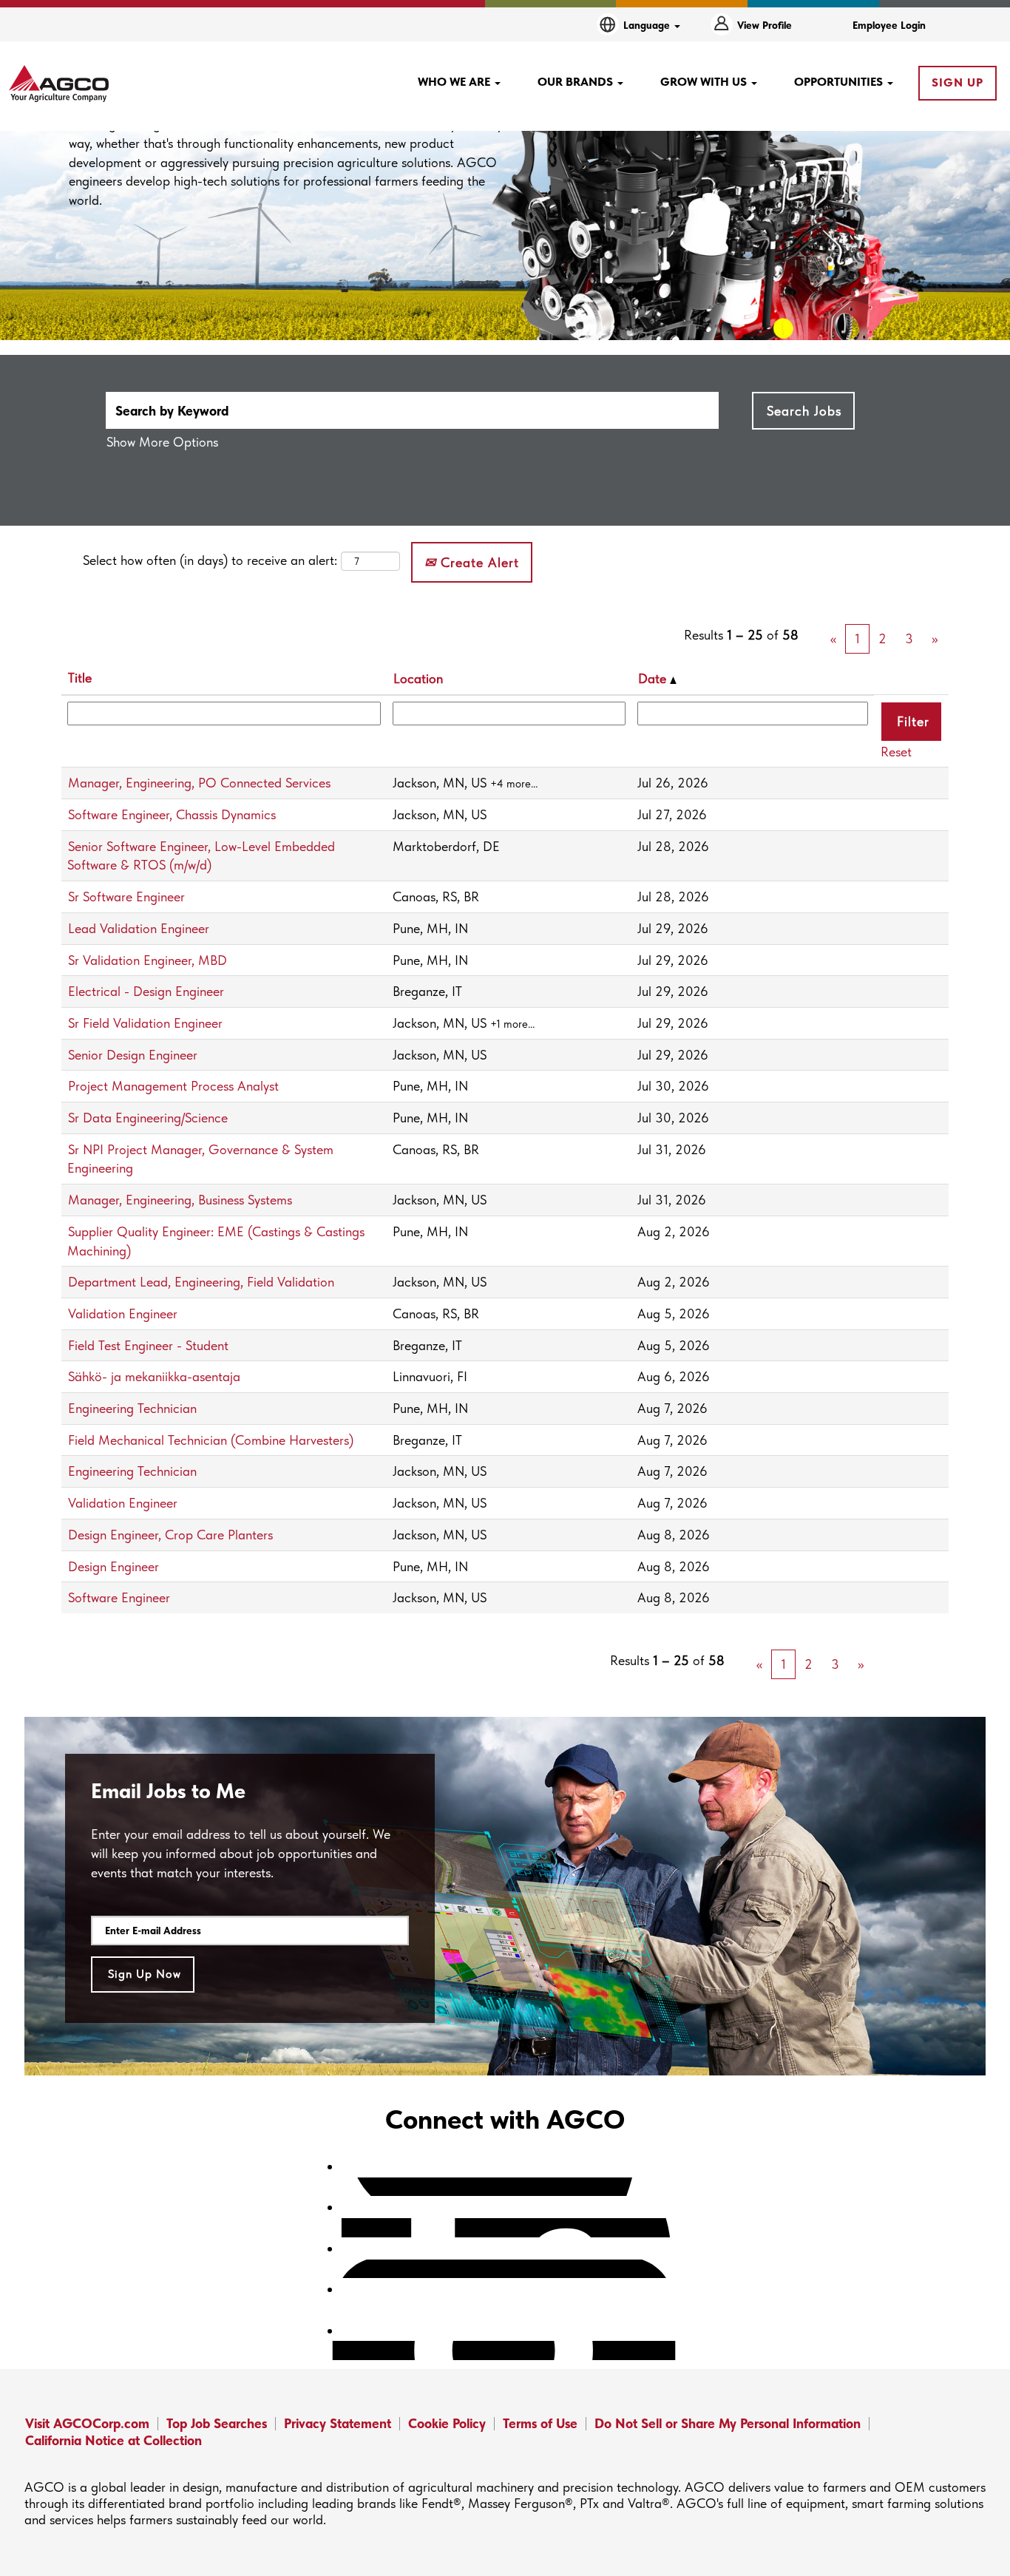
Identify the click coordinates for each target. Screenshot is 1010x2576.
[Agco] (59, 84)
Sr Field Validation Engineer (145, 1023)
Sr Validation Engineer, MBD (148, 960)
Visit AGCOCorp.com (87, 2423)
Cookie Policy (447, 2423)
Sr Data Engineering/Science (148, 1118)
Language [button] (648, 25)
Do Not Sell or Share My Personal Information (728, 2423)
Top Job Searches (217, 2423)
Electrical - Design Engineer (146, 991)
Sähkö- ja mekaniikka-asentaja (154, 1376)
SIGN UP (958, 82)
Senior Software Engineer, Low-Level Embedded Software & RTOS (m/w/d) (201, 856)
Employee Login (889, 25)
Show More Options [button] (162, 442)
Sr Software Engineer (126, 896)
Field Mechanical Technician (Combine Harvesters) (211, 1440)
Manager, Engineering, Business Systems (180, 1200)
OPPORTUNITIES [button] (840, 82)
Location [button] (418, 678)
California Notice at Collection (113, 2440)
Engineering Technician (132, 1408)
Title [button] (80, 678)
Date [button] (654, 678)
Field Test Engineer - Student (148, 1345)
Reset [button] (896, 752)
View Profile (765, 25)
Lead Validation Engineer (139, 928)
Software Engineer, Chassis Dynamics (172, 814)
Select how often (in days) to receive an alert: (210, 560)
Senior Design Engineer (133, 1055)
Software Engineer (119, 1597)
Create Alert (478, 562)
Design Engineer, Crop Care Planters (170, 1535)
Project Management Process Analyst (173, 1086)
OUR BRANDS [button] (577, 82)
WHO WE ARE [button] (455, 82)
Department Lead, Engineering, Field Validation (201, 1282)
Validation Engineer (123, 1314)
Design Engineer (113, 1566)
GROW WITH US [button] (705, 82)
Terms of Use (540, 2423)
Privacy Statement (338, 2423)
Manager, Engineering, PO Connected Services (199, 783)
